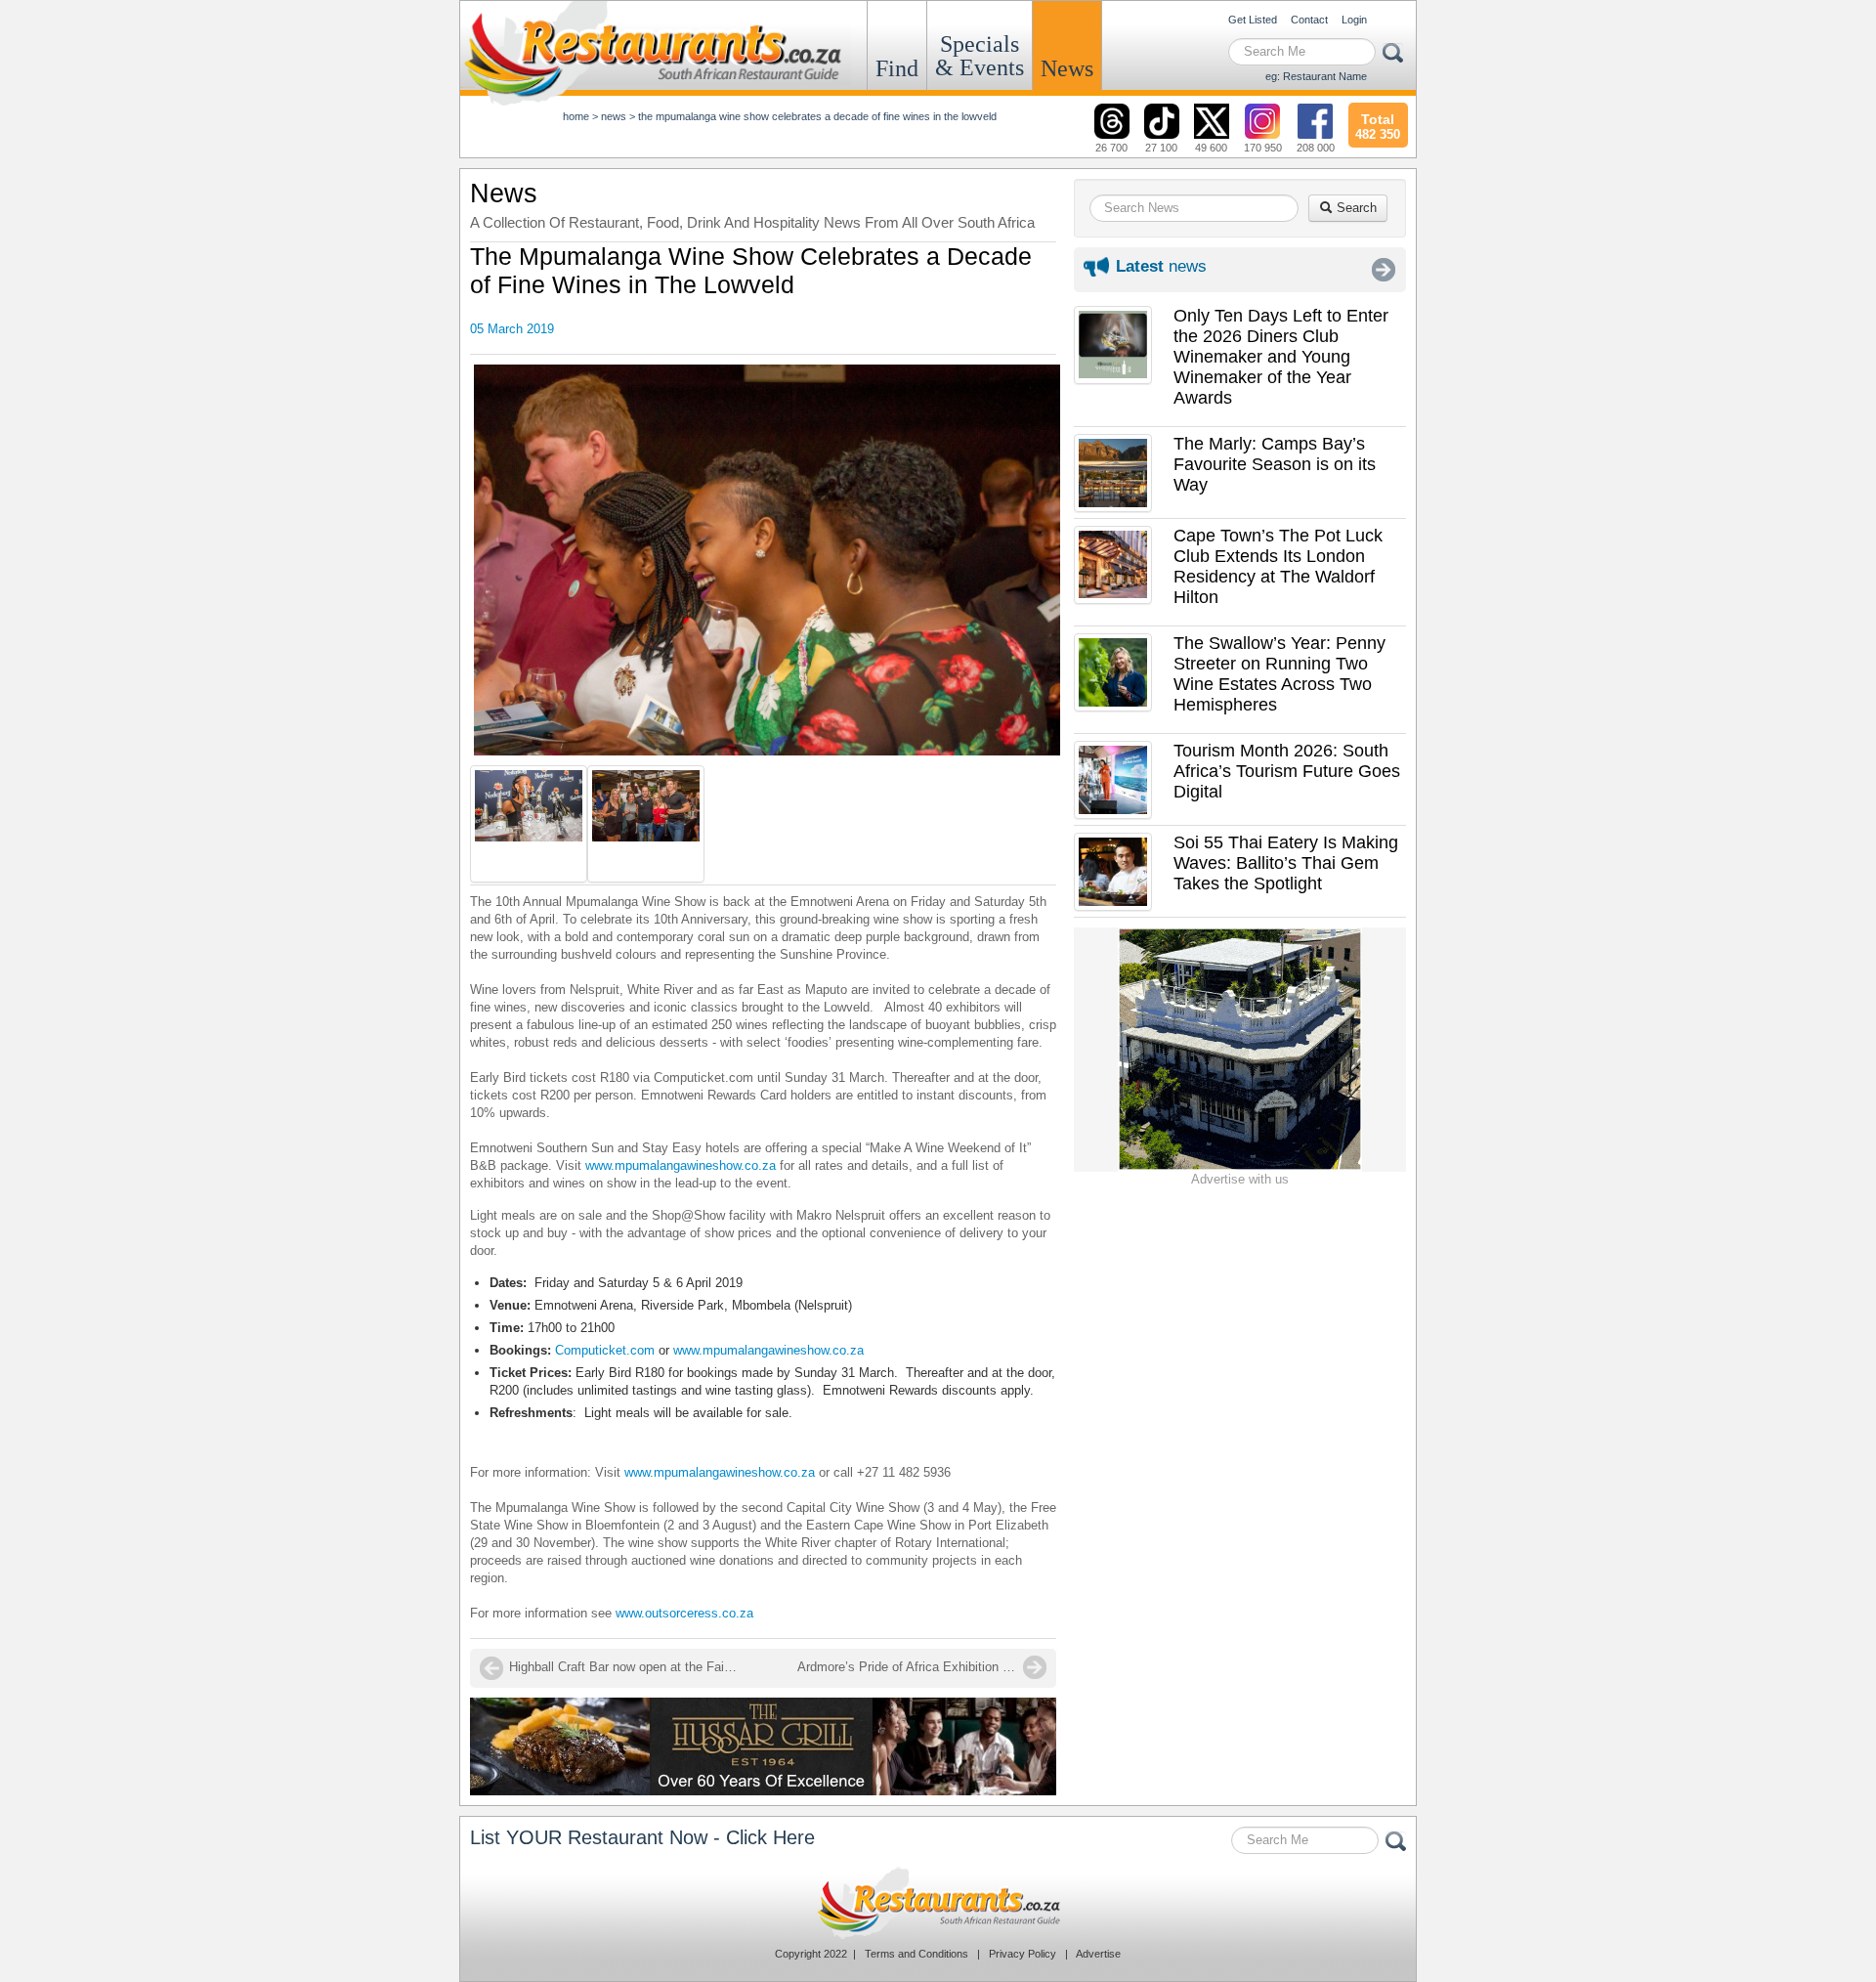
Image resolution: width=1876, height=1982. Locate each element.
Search (1355, 208)
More (1384, 270)
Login (1354, 20)
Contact (1309, 20)
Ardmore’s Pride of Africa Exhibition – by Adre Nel (922, 1667)
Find (897, 68)
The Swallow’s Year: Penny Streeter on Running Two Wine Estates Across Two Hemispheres (1279, 674)
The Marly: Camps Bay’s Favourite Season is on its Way (1275, 464)
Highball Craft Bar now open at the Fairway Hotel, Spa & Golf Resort (626, 1667)
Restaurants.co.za (938, 1903)
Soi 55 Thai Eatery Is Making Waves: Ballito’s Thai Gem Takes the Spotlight (1286, 863)
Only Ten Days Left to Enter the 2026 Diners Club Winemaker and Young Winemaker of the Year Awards (1281, 357)
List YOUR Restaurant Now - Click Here (642, 1837)
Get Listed (1253, 20)
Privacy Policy (1023, 1954)
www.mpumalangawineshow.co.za (681, 1165)
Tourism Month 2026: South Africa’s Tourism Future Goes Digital (1287, 771)
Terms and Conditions (917, 1954)
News (1067, 68)
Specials (980, 56)
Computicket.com (605, 1350)
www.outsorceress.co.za (686, 1613)
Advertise (1098, 1954)
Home (576, 116)
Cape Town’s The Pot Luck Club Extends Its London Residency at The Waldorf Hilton (1278, 566)
